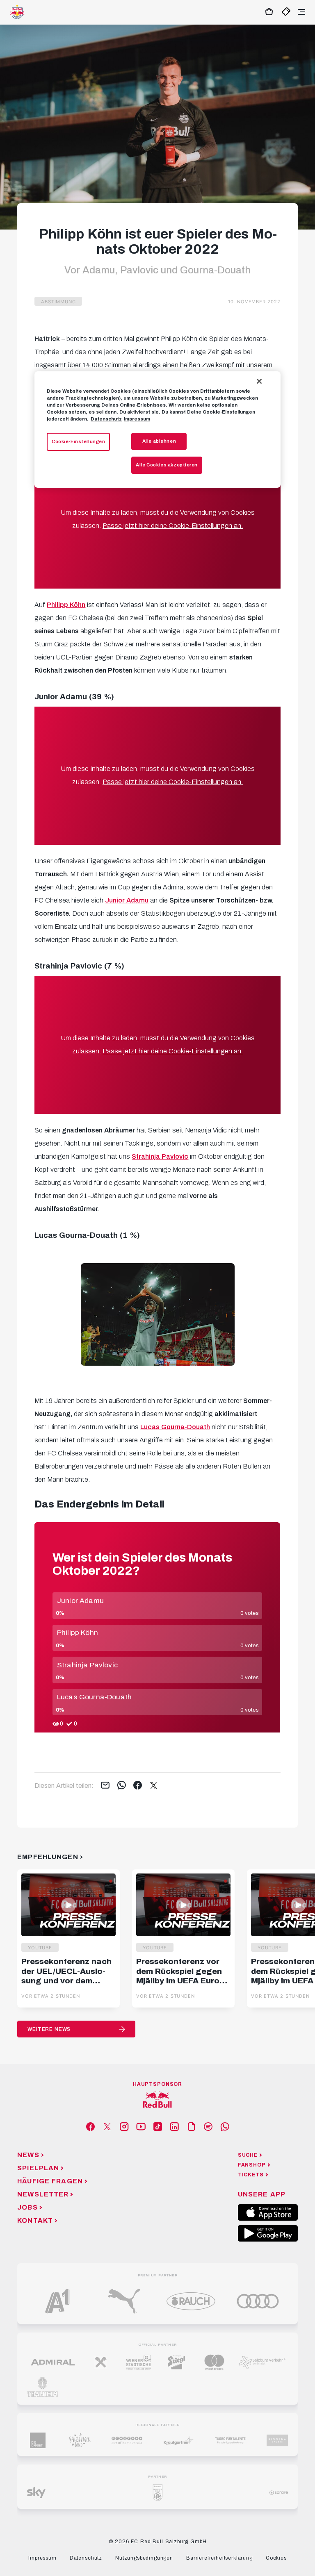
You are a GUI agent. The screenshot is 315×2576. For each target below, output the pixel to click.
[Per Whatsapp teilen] (122, 1786)
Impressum (137, 419)
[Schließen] (259, 381)
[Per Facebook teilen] (138, 1786)
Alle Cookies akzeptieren (167, 465)
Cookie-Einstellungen (78, 441)
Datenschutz (106, 419)
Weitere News (49, 2029)
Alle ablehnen (159, 441)
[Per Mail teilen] (105, 1786)
